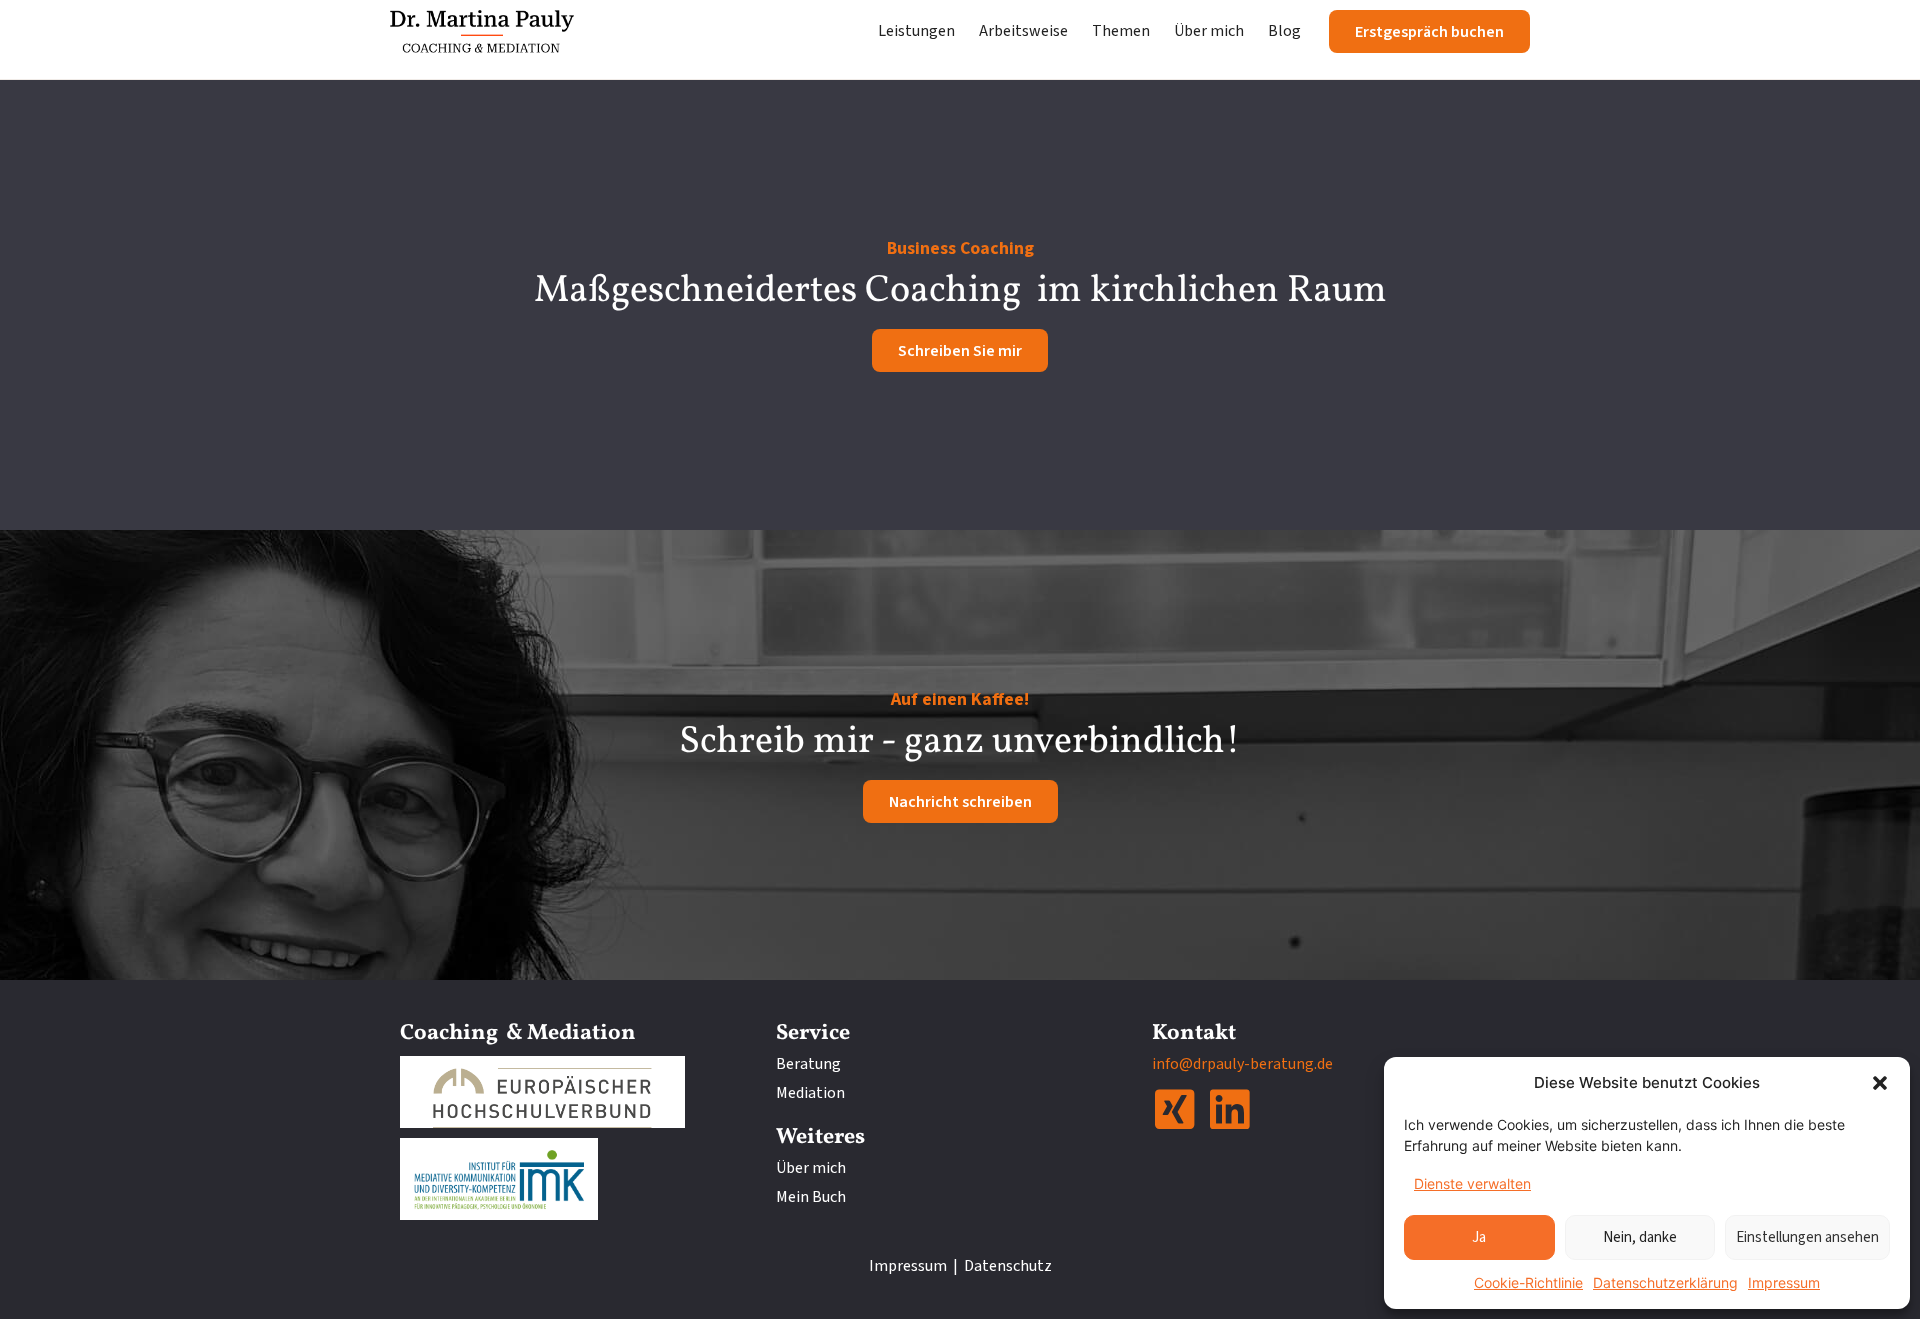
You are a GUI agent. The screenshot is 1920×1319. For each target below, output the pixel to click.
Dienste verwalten (1472, 1183)
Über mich (1209, 31)
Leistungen (916, 31)
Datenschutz (1008, 1266)
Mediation (810, 1093)
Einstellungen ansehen (1807, 1237)
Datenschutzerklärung (1665, 1282)
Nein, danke (1640, 1237)
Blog (1284, 31)
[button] (1880, 1083)
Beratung (808, 1064)
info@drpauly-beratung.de (1242, 1064)
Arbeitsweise (1023, 31)
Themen (1121, 31)
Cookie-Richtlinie (1528, 1282)
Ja (1479, 1237)
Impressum (1784, 1282)
